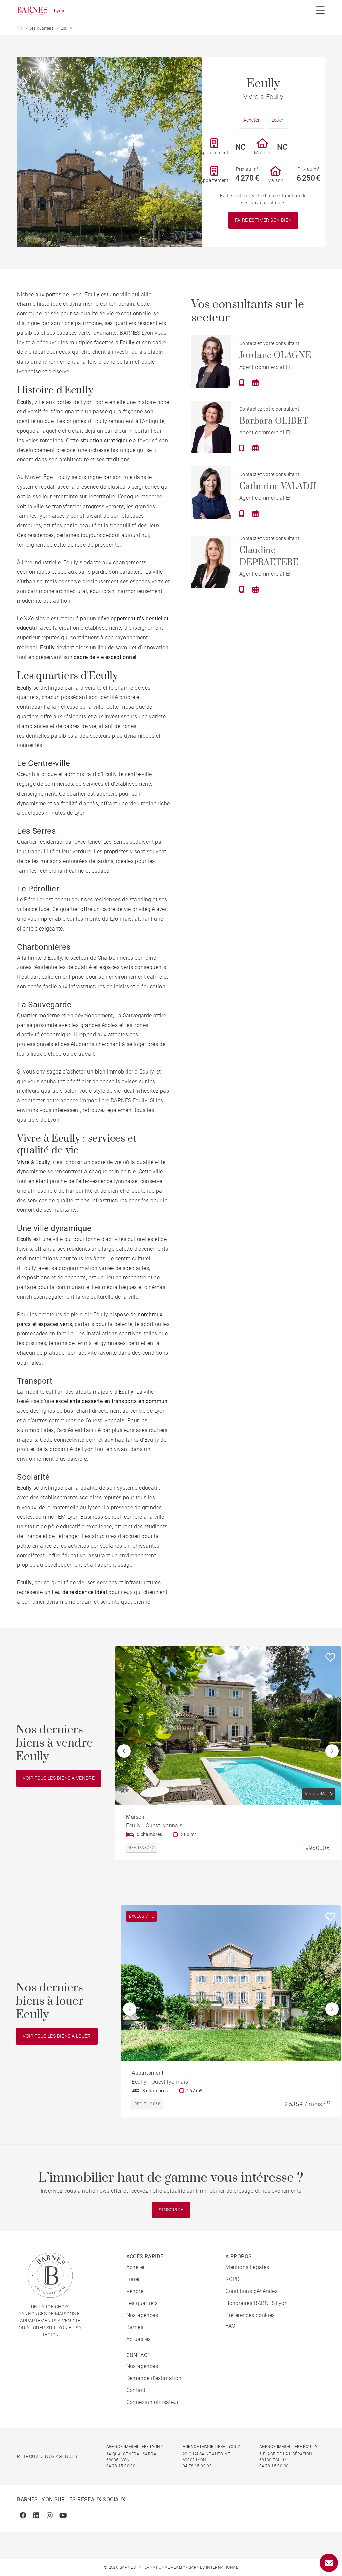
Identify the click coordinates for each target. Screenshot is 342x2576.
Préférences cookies (250, 2315)
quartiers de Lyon (38, 1120)
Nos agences (142, 2315)
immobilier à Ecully (130, 1072)
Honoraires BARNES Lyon (256, 2303)
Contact (136, 2390)
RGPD (233, 2279)
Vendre (135, 2291)
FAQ (230, 2326)
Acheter (251, 120)
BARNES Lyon (136, 333)
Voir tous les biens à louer (57, 2036)
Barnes (135, 2327)
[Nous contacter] (329, 2563)
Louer (277, 120)
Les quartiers (42, 28)
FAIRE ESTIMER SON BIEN (264, 220)
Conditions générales (251, 2291)
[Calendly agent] (255, 383)
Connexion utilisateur (152, 2402)
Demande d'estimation (154, 2378)
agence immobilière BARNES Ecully (104, 1100)
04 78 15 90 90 (121, 2466)
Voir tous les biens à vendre (59, 1778)
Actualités (139, 2339)
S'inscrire (171, 2210)
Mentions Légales (247, 2267)
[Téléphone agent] (242, 383)
